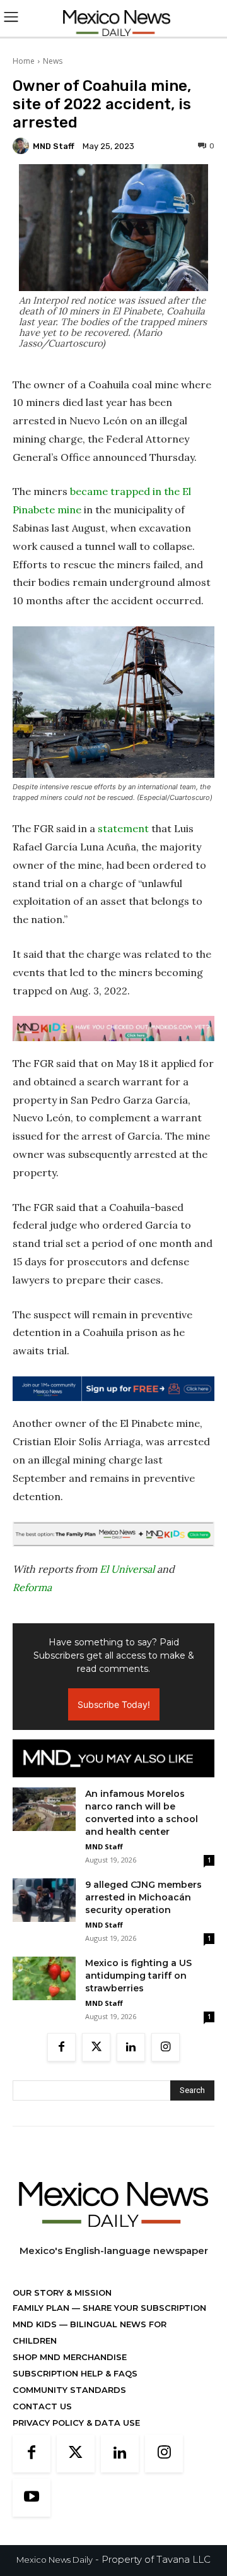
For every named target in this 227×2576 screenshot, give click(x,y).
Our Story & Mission (62, 2293)
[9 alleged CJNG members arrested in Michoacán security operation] (44, 1900)
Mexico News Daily (55, 2560)
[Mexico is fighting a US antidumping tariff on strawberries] (44, 1978)
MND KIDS (36, 2324)
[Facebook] (61, 2047)
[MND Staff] (23, 146)
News (53, 61)
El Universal (127, 1569)
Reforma (32, 1587)
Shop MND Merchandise (70, 2357)
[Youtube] (32, 2498)
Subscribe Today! (114, 1704)
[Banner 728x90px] (113, 1029)
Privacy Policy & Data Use (76, 2423)
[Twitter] (96, 2047)
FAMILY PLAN (42, 2308)
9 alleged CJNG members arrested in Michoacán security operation (143, 1897)
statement (123, 828)
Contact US (42, 2406)
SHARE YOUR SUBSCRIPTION (143, 2308)
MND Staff (54, 146)
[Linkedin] (131, 2047)
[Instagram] (166, 2047)
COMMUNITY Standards (69, 2390)
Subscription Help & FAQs (75, 2373)
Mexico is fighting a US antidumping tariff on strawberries (138, 1976)
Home (24, 61)
